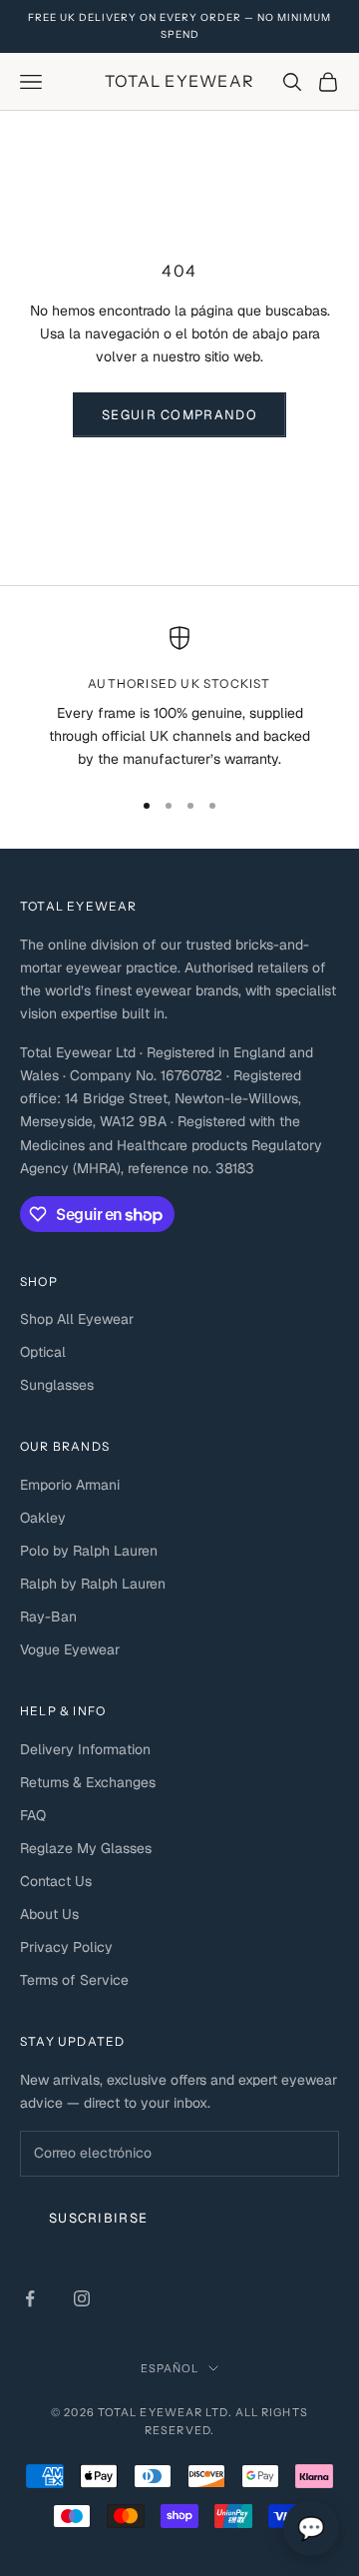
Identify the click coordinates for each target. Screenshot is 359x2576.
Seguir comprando (179, 415)
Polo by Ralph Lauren (89, 1551)
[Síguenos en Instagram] (82, 2298)
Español (170, 2368)
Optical (43, 1352)
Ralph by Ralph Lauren (93, 1584)
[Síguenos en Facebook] (30, 2298)
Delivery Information (85, 1749)
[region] (179, 699)
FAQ (33, 1815)
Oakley (43, 1518)
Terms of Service (74, 1980)
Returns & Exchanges (88, 1782)
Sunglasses (57, 1385)
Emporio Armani (70, 1485)
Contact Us (56, 1881)
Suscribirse (98, 2218)
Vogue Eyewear (70, 1649)
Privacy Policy (66, 1947)
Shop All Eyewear (77, 1319)
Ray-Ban (48, 1616)
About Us (49, 1914)
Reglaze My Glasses (86, 1848)
